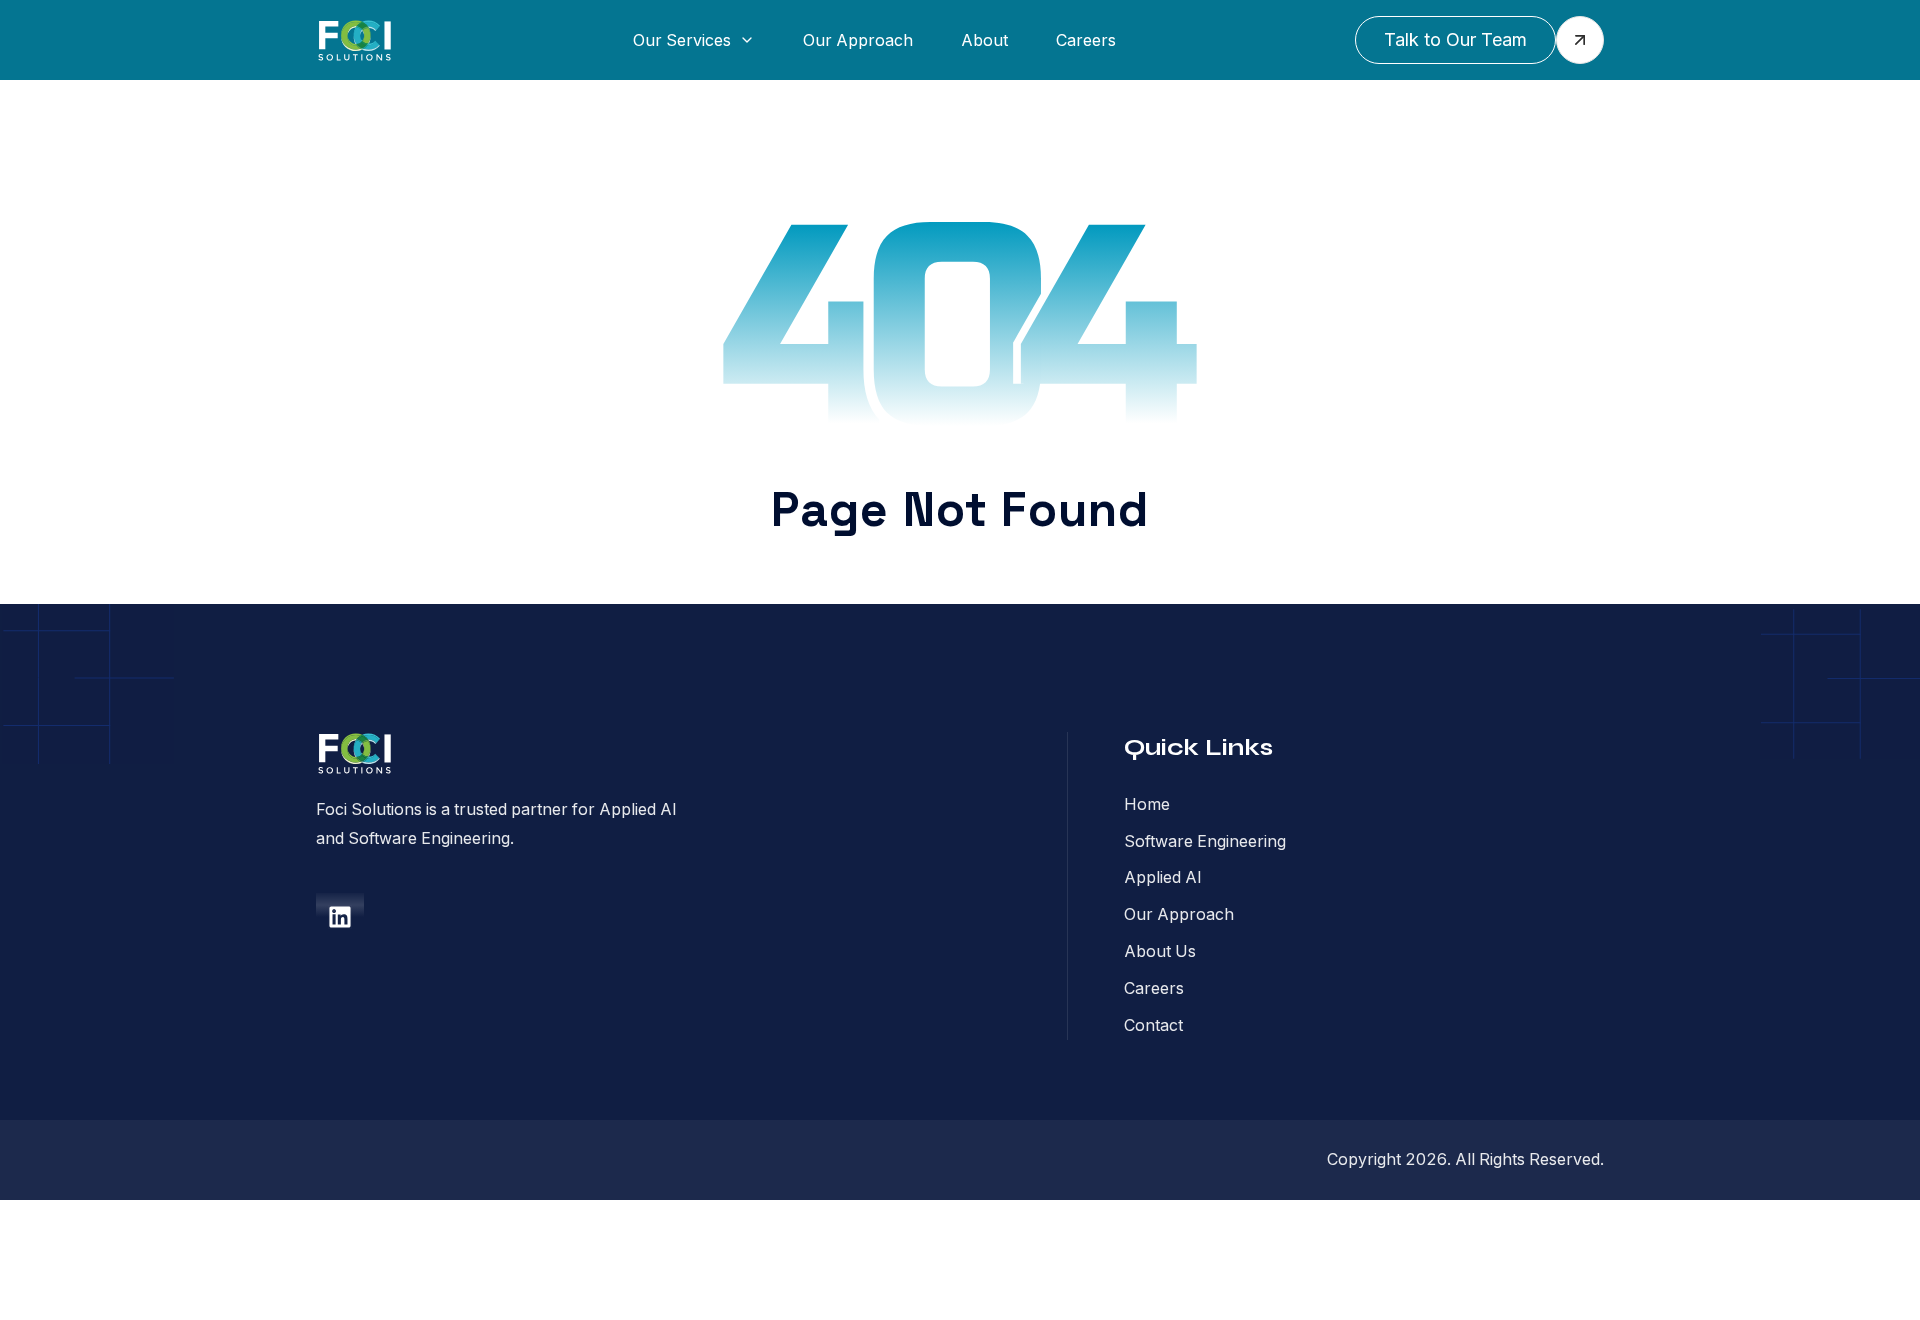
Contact (1153, 1025)
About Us (1160, 951)
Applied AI (1163, 877)
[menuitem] (694, 40)
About (984, 40)
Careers (1086, 40)
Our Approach (858, 40)
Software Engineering (1205, 841)
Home (1147, 804)
